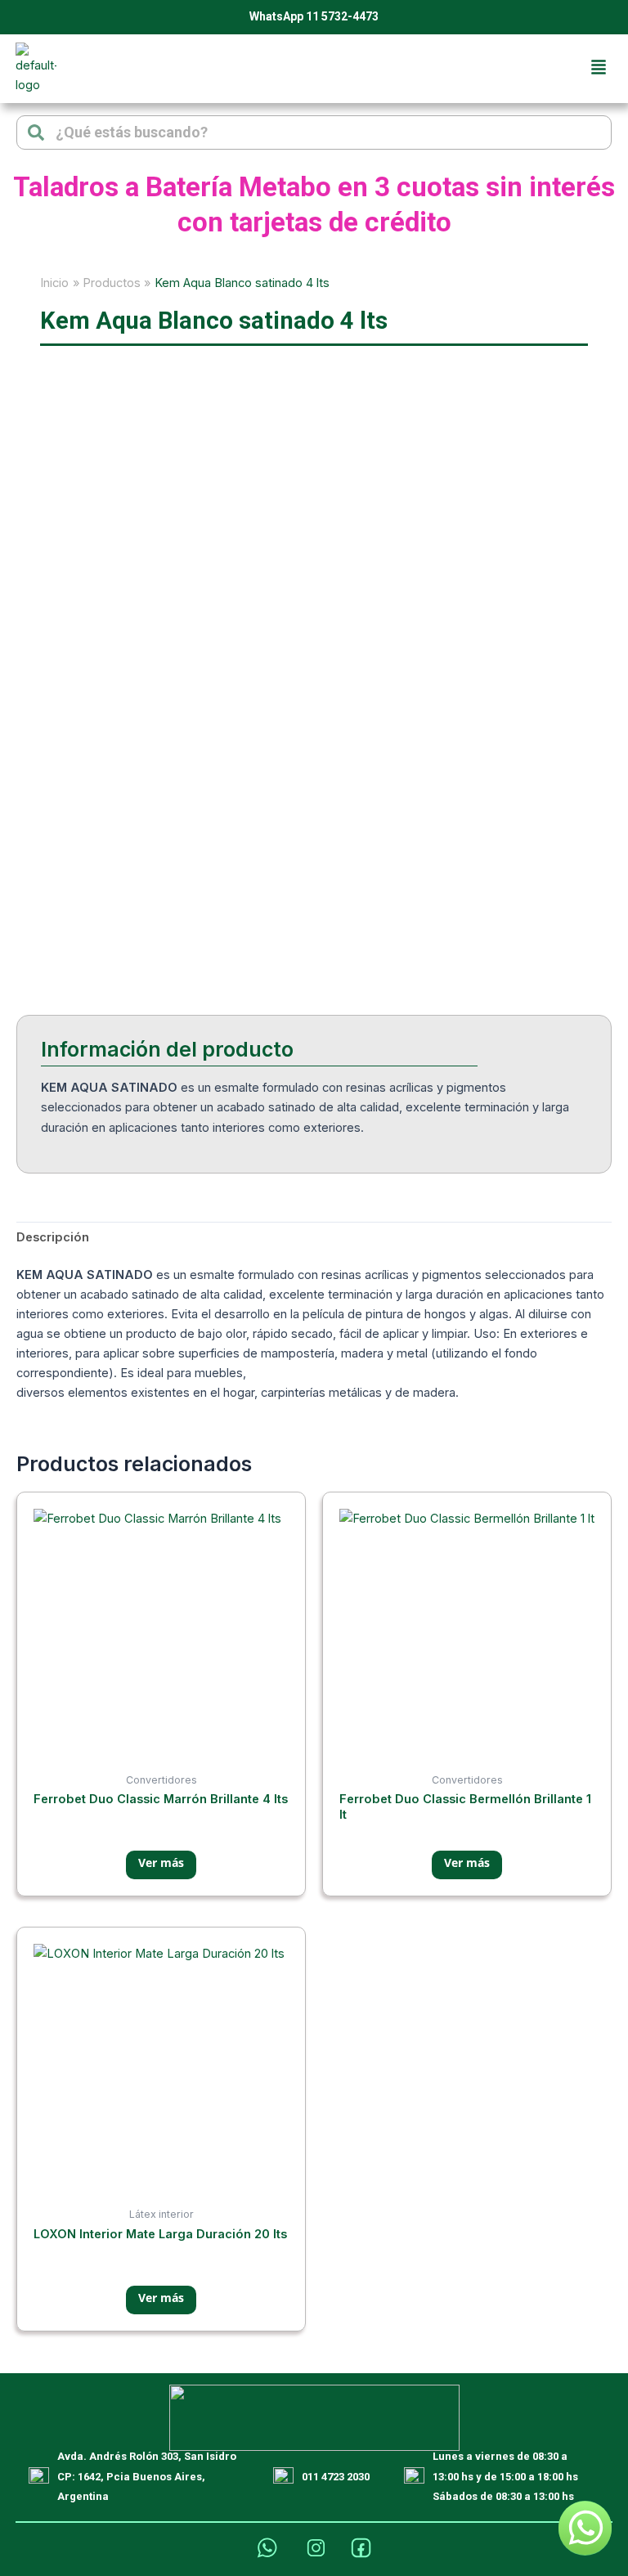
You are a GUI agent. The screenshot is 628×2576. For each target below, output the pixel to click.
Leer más (161, 1865)
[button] (599, 68)
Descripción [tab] (53, 1237)
